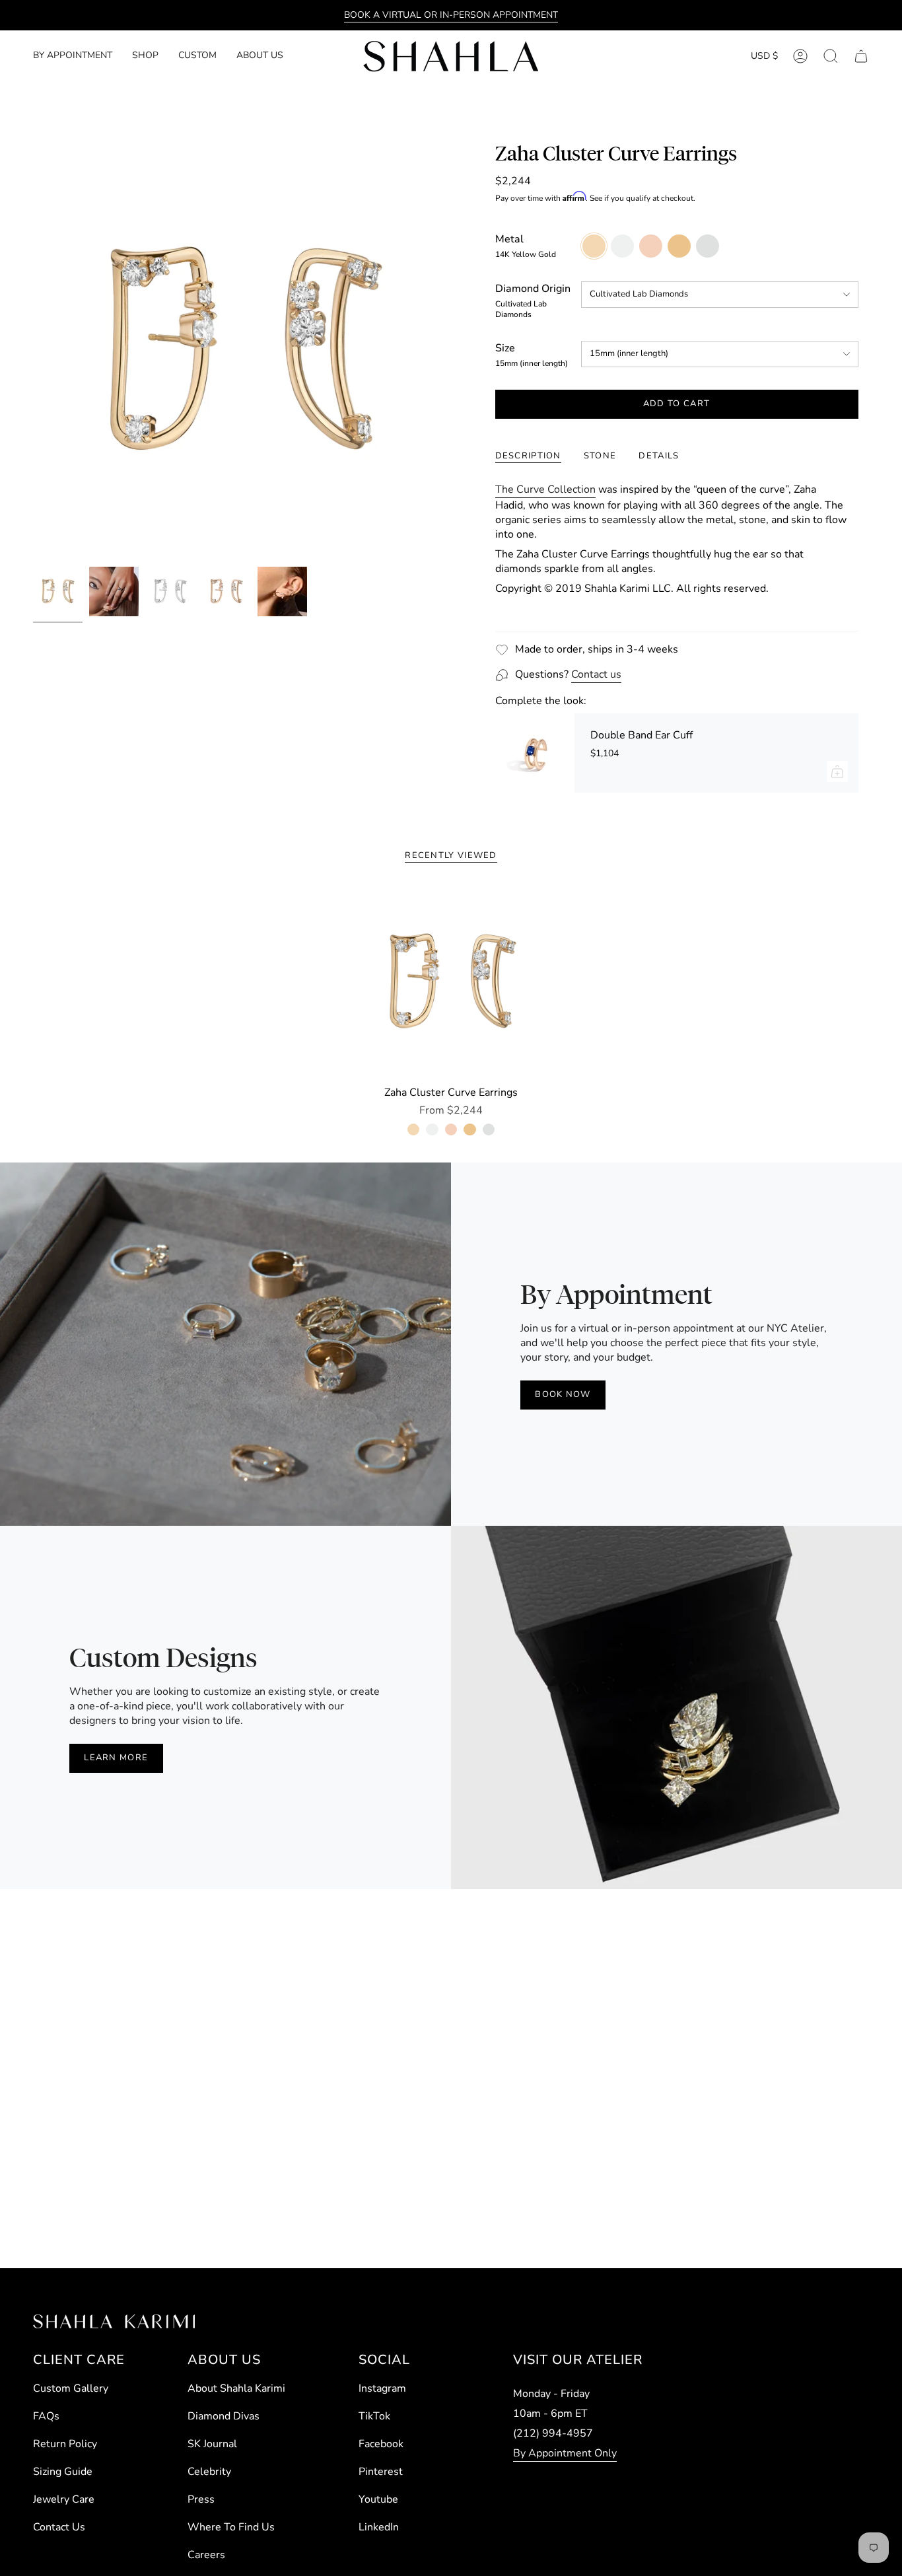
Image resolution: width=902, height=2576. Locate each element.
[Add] (837, 771)
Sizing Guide (63, 2472)
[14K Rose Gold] (451, 1129)
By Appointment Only (565, 2453)
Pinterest (381, 2472)
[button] (145, 56)
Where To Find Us (231, 2527)
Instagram (382, 2388)
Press (201, 2499)
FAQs (46, 2416)
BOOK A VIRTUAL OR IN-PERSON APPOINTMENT (451, 15)
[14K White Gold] (432, 1129)
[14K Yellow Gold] (413, 1129)
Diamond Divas (224, 2416)
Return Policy (65, 2444)
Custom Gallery (71, 2388)
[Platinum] (489, 1129)
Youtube (378, 2499)
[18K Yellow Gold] (469, 1129)
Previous (33, 351)
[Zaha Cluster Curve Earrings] (451, 983)
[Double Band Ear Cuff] (535, 753)
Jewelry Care (64, 2499)
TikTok (374, 2416)
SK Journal (212, 2444)
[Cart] (861, 56)
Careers (206, 2555)
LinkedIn (379, 2527)
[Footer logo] (114, 2321)
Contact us (596, 674)
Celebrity (209, 2472)
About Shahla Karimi (236, 2388)
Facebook (381, 2444)
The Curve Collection (545, 489)
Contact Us (59, 2527)
